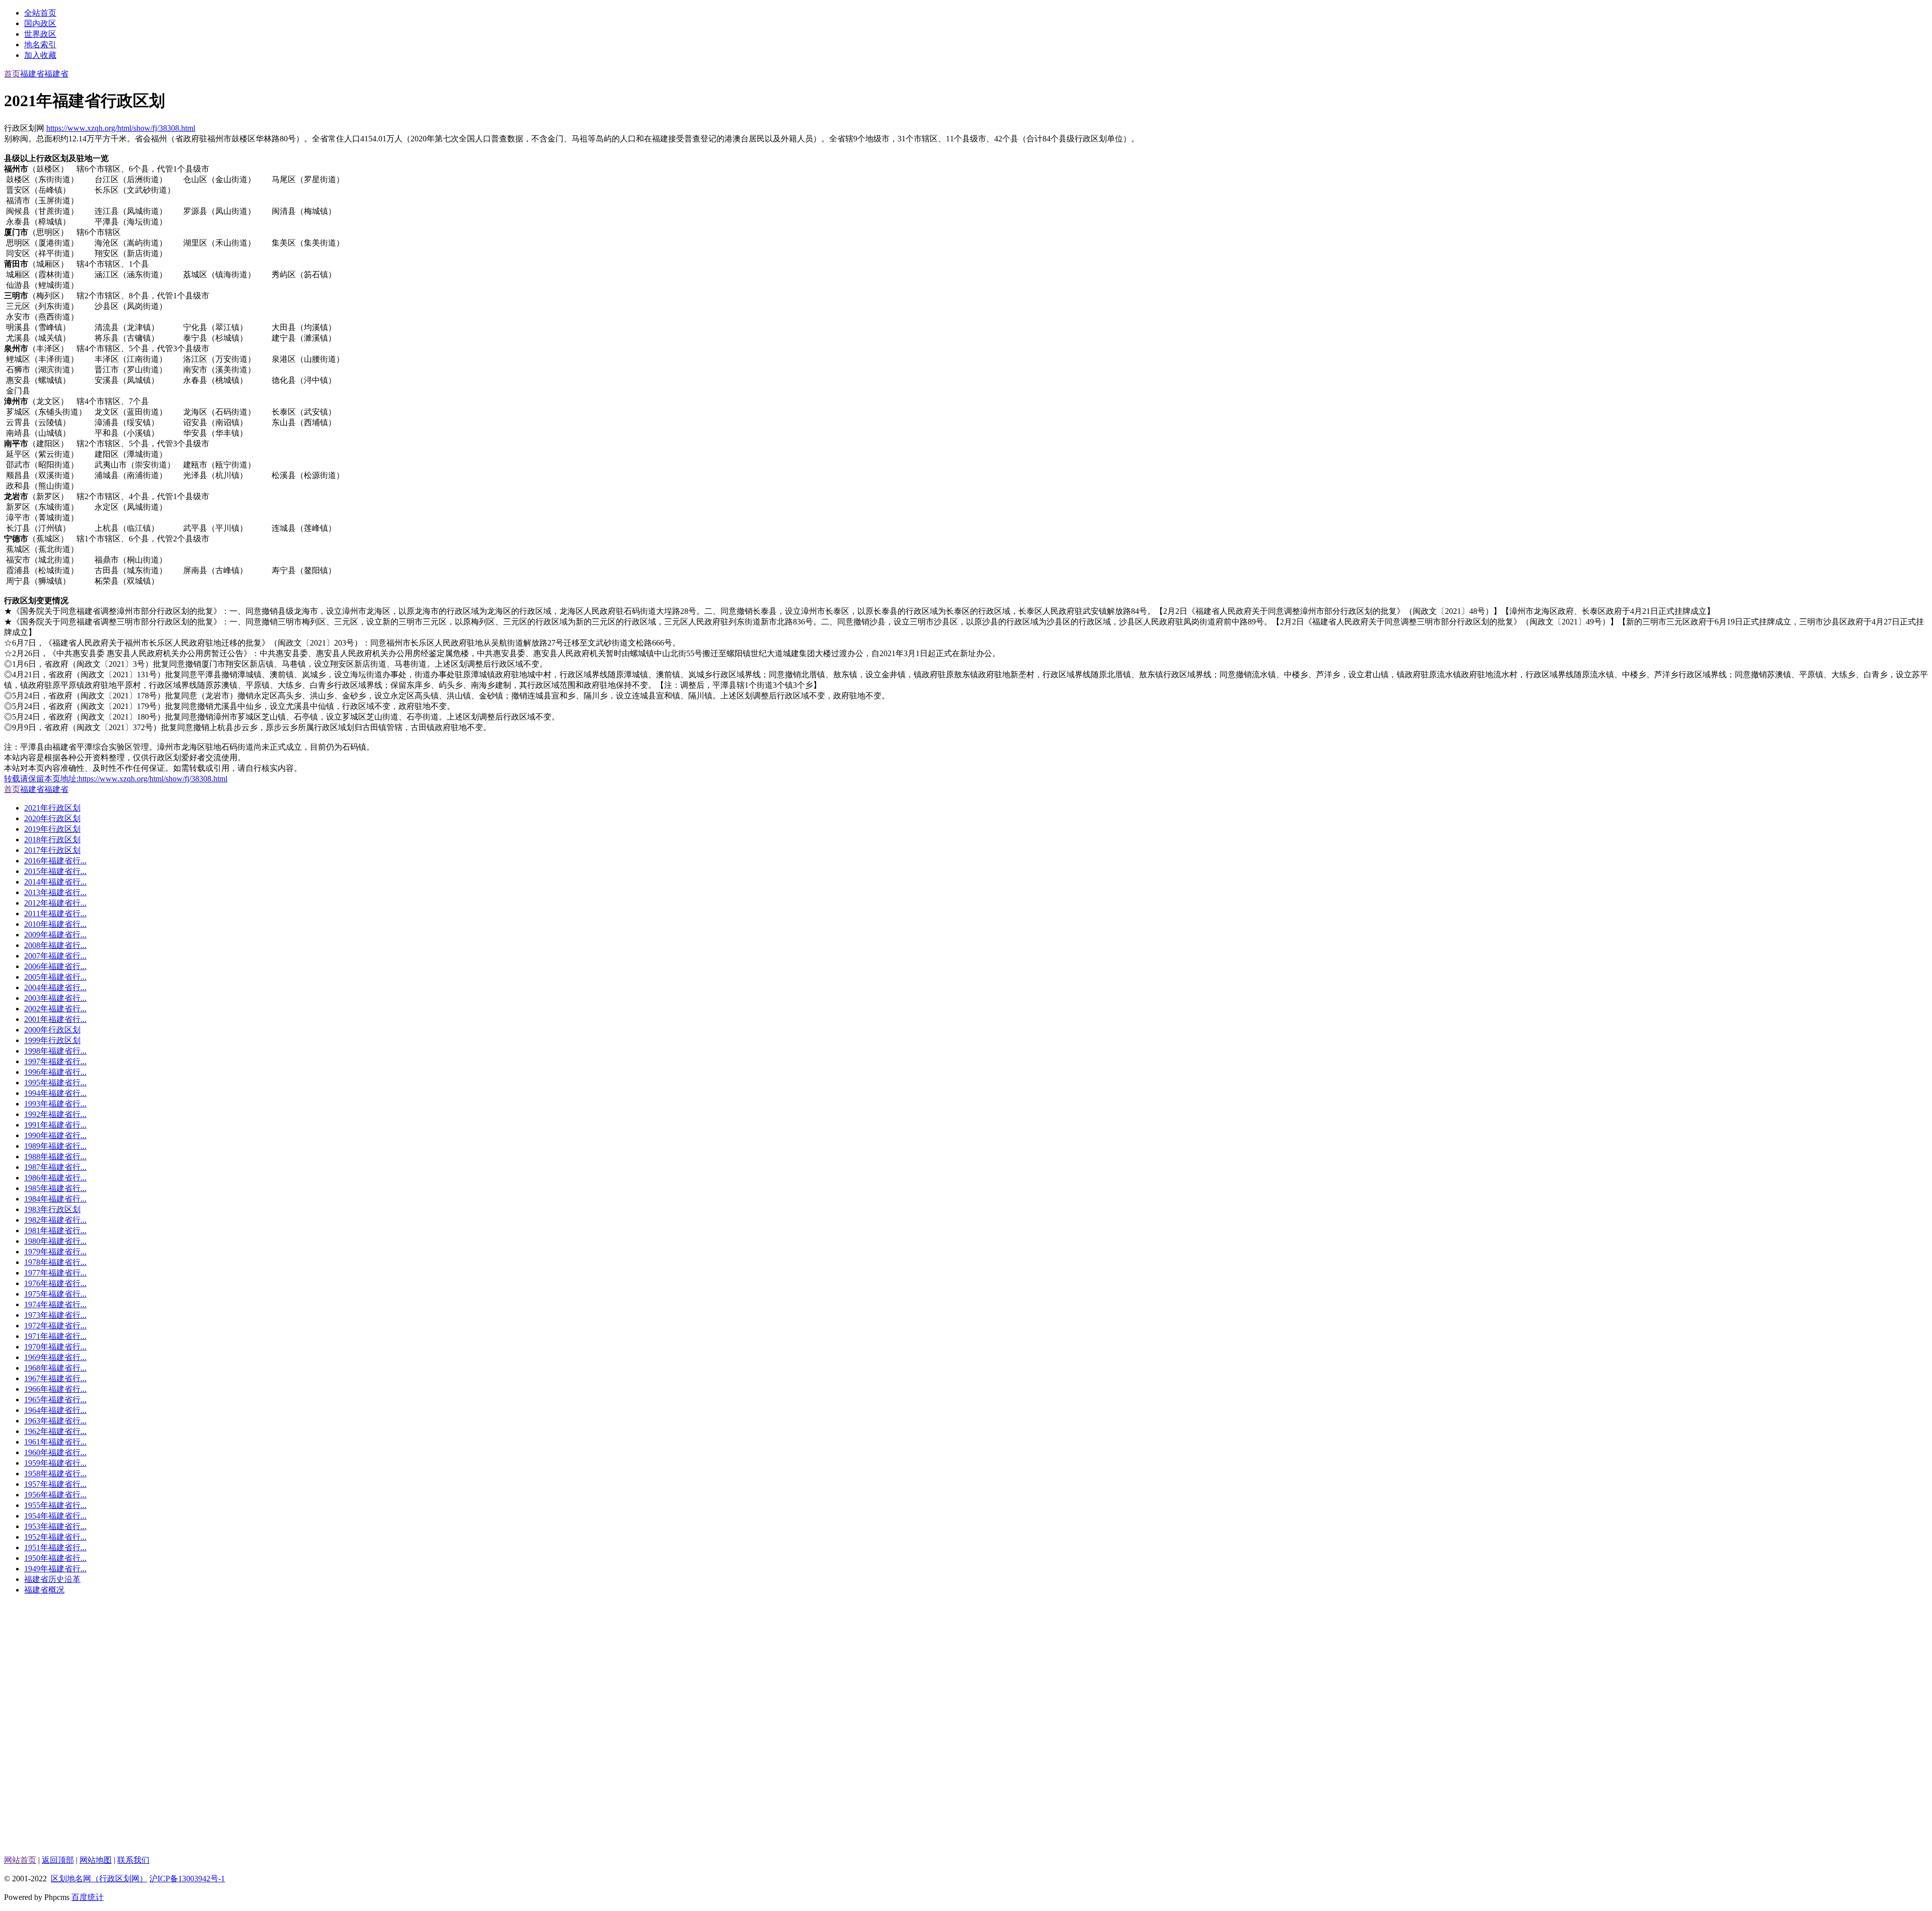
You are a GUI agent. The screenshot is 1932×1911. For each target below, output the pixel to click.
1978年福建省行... (55, 1262)
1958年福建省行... (55, 1474)
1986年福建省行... (55, 1178)
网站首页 (20, 1860)
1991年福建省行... (55, 1125)
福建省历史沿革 (52, 1579)
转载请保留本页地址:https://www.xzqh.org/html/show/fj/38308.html (116, 779)
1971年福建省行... (55, 1336)
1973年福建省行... (55, 1315)
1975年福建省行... (55, 1294)
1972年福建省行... (55, 1326)
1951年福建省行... (55, 1547)
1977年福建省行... (55, 1273)
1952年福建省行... (55, 1537)
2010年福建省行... (55, 924)
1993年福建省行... (55, 1104)
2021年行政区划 (52, 808)
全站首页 (40, 13)
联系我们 (133, 1860)
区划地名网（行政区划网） (99, 1879)
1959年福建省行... (55, 1463)
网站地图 (96, 1860)
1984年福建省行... (55, 1199)
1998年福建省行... (55, 1051)
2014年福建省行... (55, 882)
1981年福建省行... (55, 1230)
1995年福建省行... (55, 1083)
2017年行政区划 (52, 850)
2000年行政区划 (52, 1030)
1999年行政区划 (52, 1040)
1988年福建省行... (55, 1157)
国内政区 (40, 23)
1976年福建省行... (55, 1283)
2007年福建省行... (55, 956)
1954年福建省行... (55, 1516)
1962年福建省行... (55, 1431)
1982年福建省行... (55, 1220)
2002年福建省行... (55, 1009)
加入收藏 (40, 55)
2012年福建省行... (55, 903)
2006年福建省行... (55, 966)
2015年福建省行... (55, 871)
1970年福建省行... (55, 1347)
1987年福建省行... (55, 1167)
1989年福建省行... (55, 1146)
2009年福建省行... (55, 935)
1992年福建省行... (55, 1114)
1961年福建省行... (55, 1442)
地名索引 (40, 45)
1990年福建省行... (55, 1135)
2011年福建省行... (55, 913)
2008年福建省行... (55, 945)
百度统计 (88, 1897)
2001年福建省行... (55, 1019)
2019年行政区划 (52, 829)
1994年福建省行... (55, 1093)
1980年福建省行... (55, 1241)
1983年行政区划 (52, 1209)
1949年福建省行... (55, 1569)
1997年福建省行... (55, 1061)
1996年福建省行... (55, 1072)
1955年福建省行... (55, 1505)
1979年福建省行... (55, 1252)
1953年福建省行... (55, 1526)
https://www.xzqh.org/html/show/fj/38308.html (121, 128)
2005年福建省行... (55, 977)
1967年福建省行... (55, 1378)
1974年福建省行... (55, 1304)
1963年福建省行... (55, 1421)
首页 (12, 74)
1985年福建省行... (55, 1188)
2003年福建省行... (55, 998)
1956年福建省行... (55, 1495)
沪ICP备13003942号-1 (187, 1879)
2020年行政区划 (52, 818)
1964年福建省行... (55, 1410)
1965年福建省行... (55, 1400)
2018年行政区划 (52, 840)
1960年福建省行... (55, 1452)
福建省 (32, 74)
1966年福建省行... (55, 1389)
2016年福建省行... (55, 861)
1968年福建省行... (55, 1368)
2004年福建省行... (55, 987)
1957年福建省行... (55, 1484)
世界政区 (40, 34)
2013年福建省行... (55, 892)
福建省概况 (44, 1590)
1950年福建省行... (55, 1558)
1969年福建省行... (55, 1357)
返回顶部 (58, 1860)
